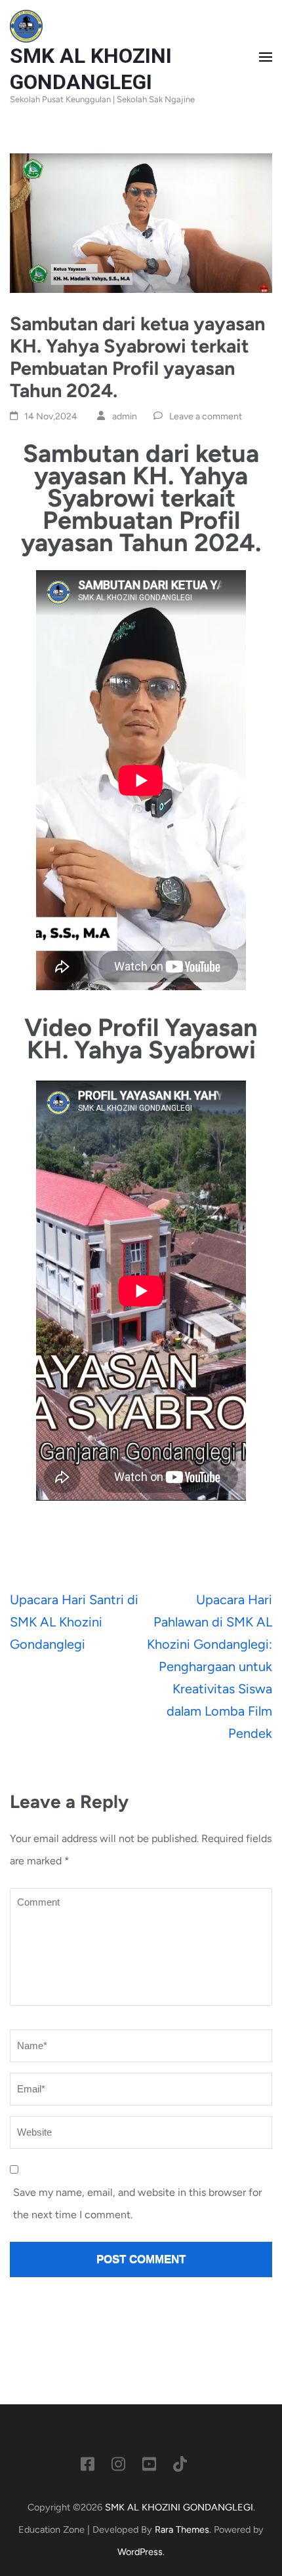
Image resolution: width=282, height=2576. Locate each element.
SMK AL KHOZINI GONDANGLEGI (179, 2507)
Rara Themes (182, 2529)
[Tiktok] (180, 2467)
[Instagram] (118, 2467)
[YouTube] (149, 2467)
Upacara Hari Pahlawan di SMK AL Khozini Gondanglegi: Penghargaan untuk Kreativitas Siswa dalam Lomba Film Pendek (210, 1666)
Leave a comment (206, 416)
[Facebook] (88, 2467)
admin (125, 416)
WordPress (140, 2552)
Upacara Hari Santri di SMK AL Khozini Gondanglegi (74, 1622)
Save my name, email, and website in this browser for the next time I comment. (137, 2203)
